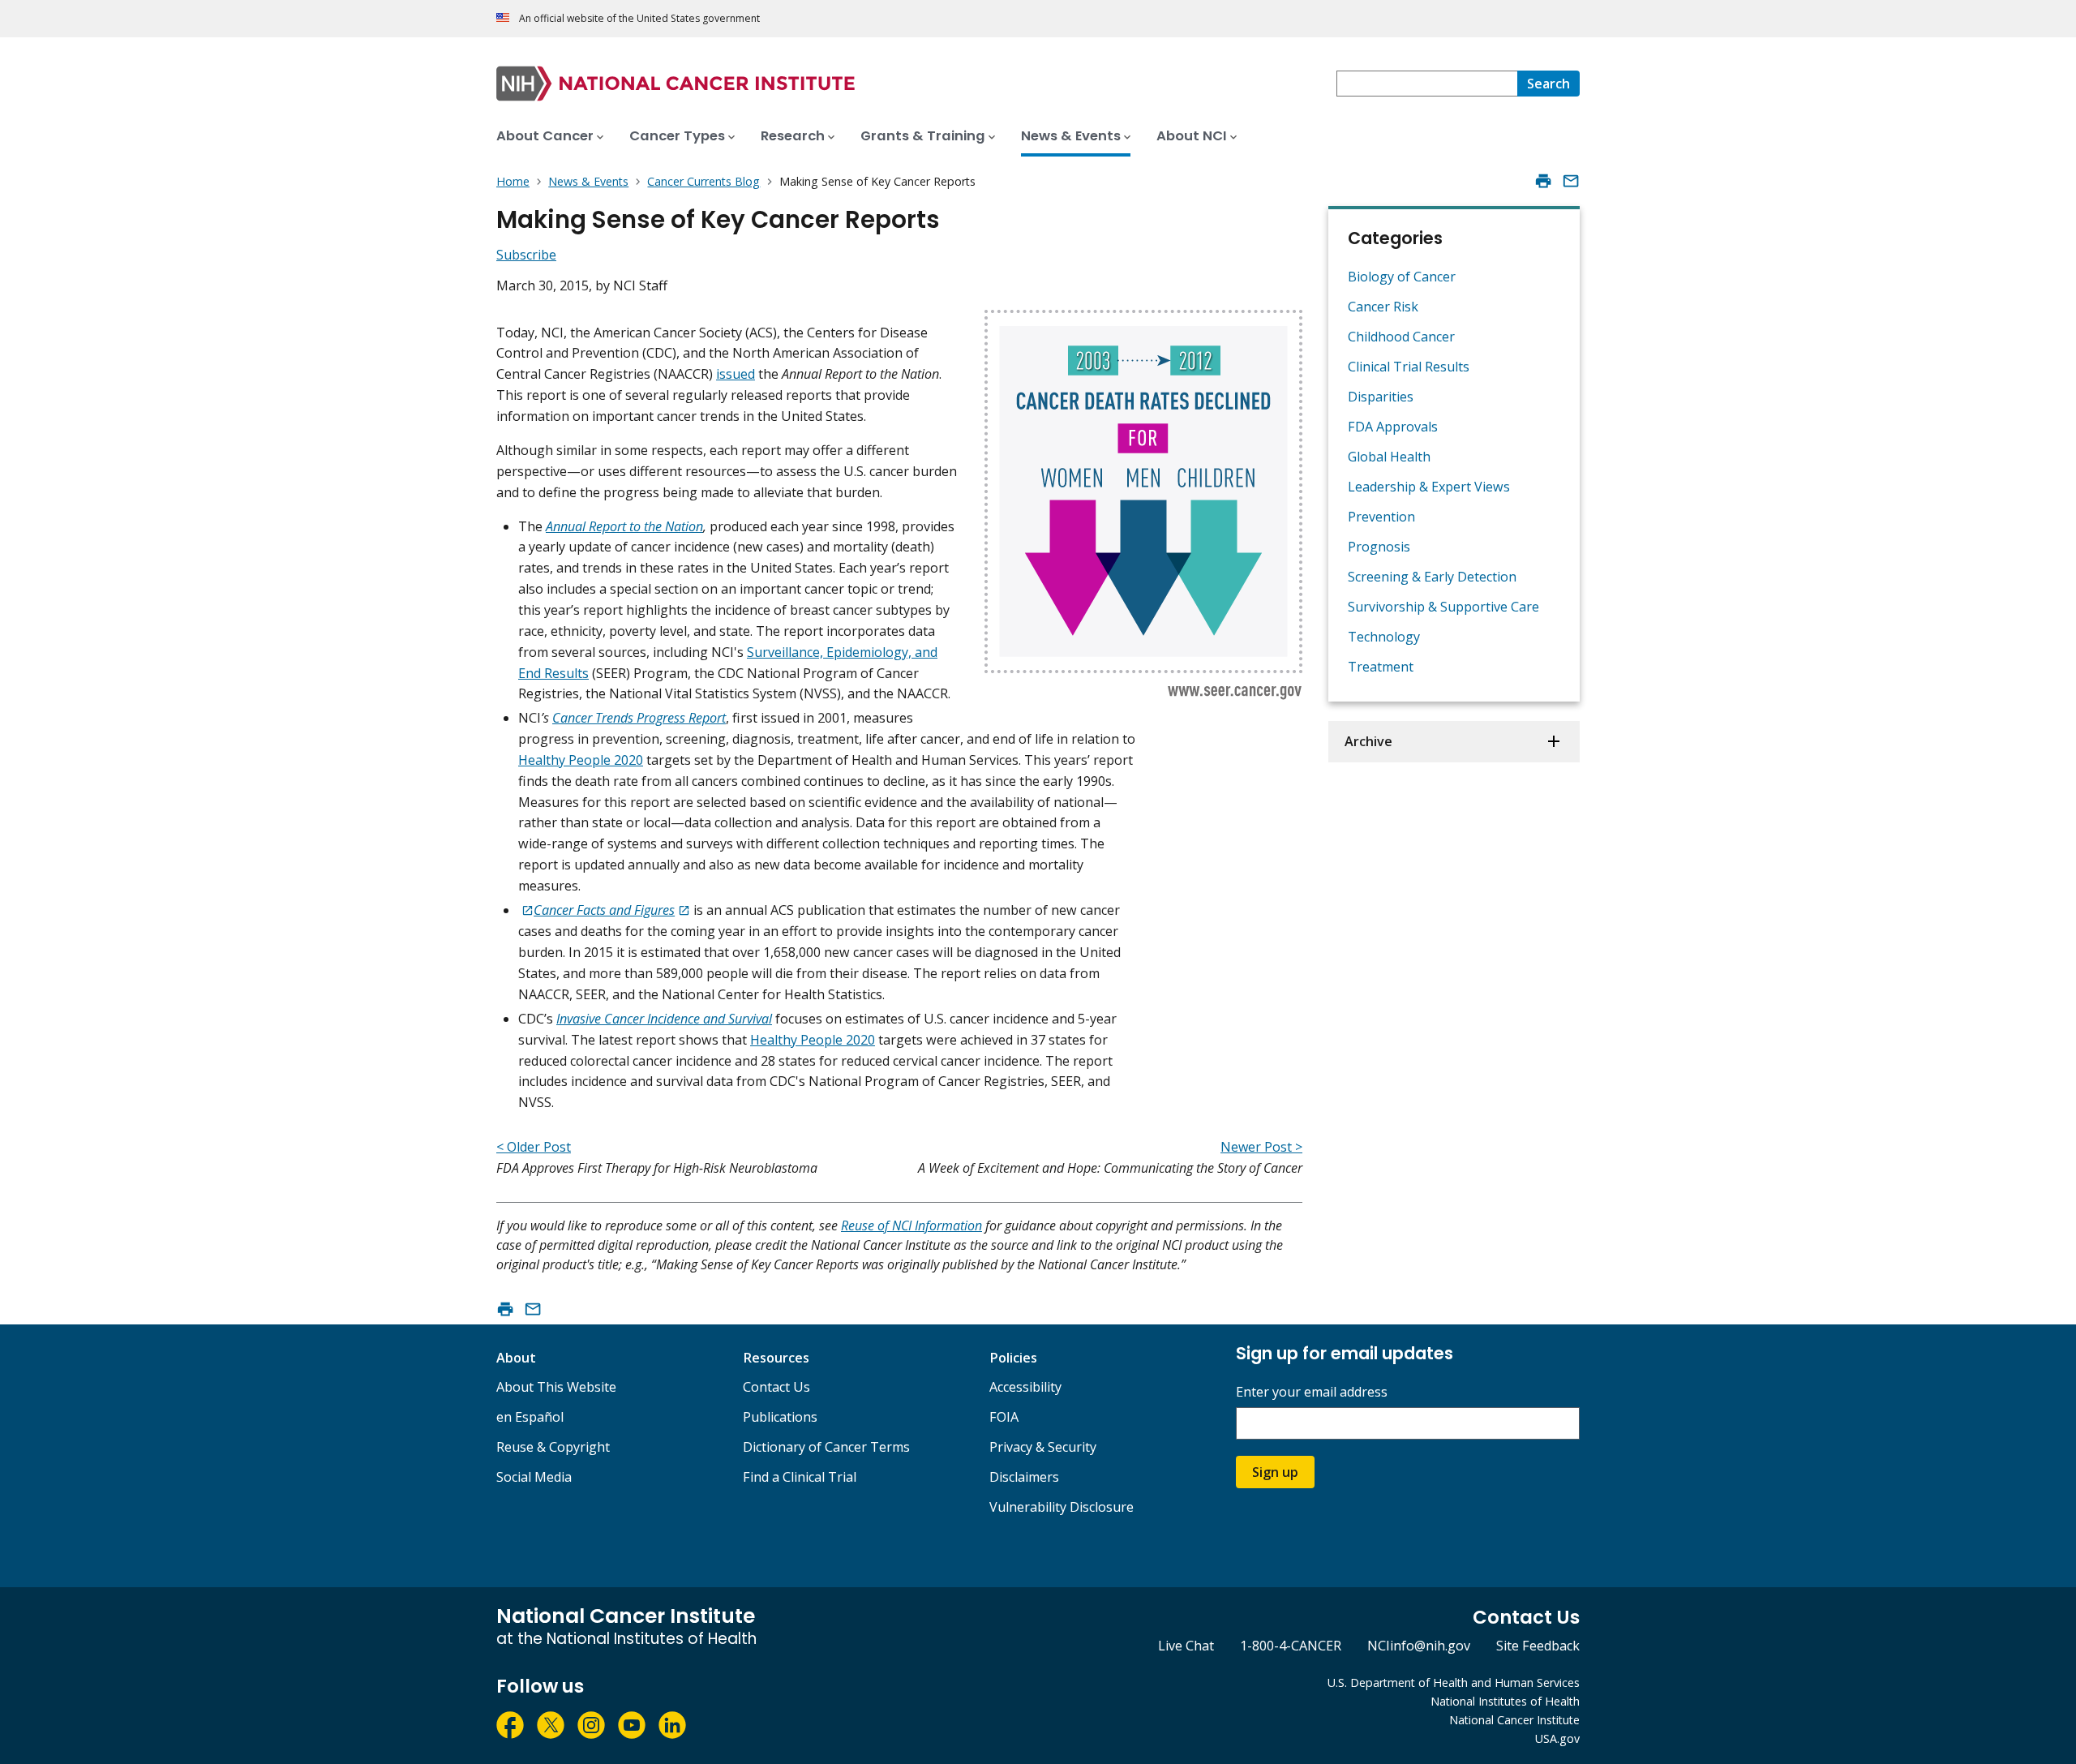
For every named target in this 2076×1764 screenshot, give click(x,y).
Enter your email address (1312, 1392)
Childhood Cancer (1401, 337)
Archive (1368, 741)
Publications (780, 1417)
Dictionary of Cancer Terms (826, 1447)
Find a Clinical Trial (800, 1477)
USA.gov (1557, 1738)
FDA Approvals (1393, 427)
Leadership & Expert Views (1429, 487)
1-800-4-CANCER (1291, 1646)
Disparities (1381, 397)
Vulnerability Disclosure (1062, 1507)
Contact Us (776, 1387)
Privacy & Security (1043, 1447)
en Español (530, 1417)
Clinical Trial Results (1409, 367)
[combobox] (1427, 84)
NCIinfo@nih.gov (1419, 1646)
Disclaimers (1024, 1477)
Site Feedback (1538, 1646)
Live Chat (1186, 1646)
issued (736, 374)
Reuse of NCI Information (911, 1225)
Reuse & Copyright (553, 1447)
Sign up (1275, 1472)
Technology (1384, 637)
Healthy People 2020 (581, 760)
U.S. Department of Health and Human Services (1454, 1682)
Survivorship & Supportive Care (1443, 607)
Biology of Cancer (1402, 277)
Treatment (1381, 667)
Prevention (1381, 517)
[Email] (1571, 181)
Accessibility (1025, 1387)
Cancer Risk (1383, 307)
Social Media (534, 1477)
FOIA (1004, 1417)
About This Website (556, 1387)
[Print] (1543, 181)
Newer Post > (1261, 1147)
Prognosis (1379, 547)
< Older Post (534, 1147)
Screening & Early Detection (1432, 577)
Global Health (1389, 457)
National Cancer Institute (1514, 1720)
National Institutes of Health (1505, 1701)
